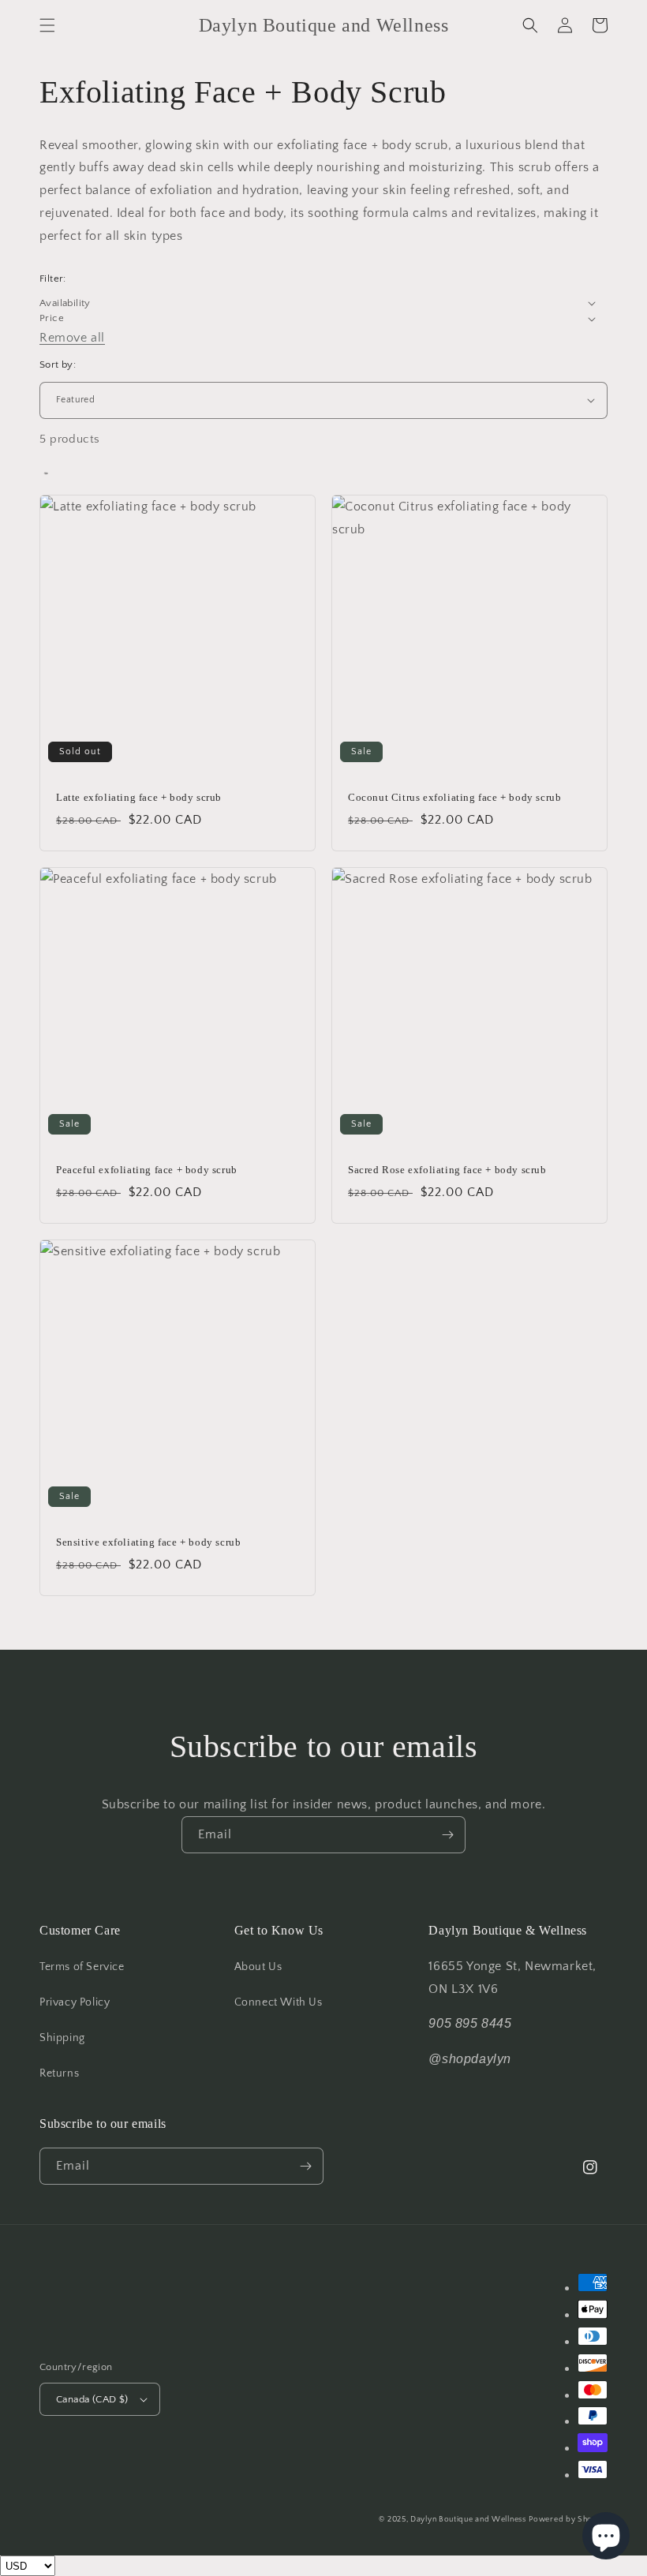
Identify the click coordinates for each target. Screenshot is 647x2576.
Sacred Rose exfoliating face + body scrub (447, 1170)
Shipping (62, 2038)
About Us (258, 1967)
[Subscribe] (447, 1835)
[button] (47, 25)
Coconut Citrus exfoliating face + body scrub (454, 797)
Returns (59, 2073)
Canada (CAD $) (92, 2399)
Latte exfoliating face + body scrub (139, 797)
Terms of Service (82, 1967)
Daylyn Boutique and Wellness (468, 2520)
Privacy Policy (75, 2002)
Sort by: (58, 365)
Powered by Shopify (568, 2520)
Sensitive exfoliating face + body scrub (148, 1542)
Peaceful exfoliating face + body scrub (147, 1170)
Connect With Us (279, 2002)
